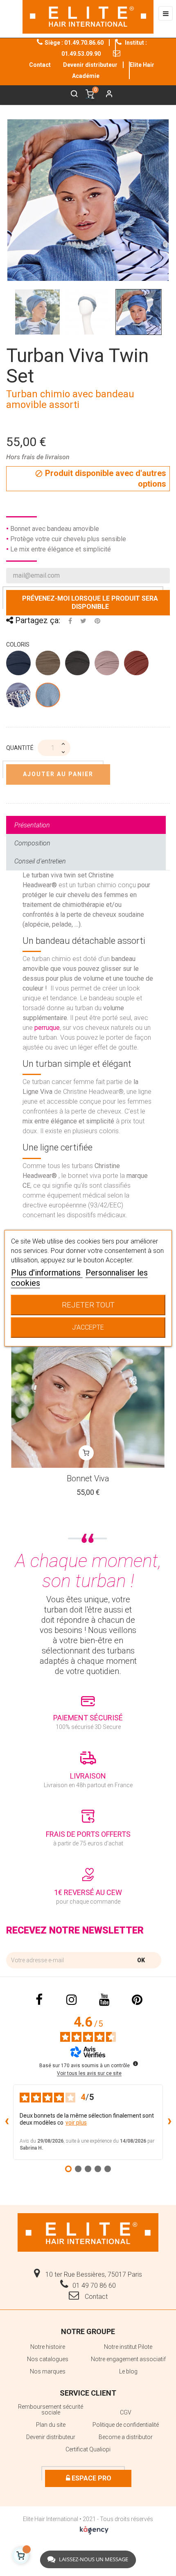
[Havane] (48, 665)
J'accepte (88, 1327)
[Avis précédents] (7, 2122)
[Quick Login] (106, 95)
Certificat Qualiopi (88, 2449)
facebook (39, 2000)
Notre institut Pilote (128, 2347)
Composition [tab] (32, 843)
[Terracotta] (137, 665)
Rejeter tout (88, 1305)
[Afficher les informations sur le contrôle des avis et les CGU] (135, 2064)
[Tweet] (83, 621)
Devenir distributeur (90, 65)
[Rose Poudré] (107, 665)
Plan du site (51, 2425)
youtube (104, 2000)
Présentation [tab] (32, 825)
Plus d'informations (47, 1273)
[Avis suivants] (169, 2122)
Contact (95, 2297)
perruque (47, 1028)
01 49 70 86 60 (94, 2286)
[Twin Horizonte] (19, 697)
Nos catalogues (48, 2359)
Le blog (128, 2371)
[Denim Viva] (19, 665)
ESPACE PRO (91, 2478)
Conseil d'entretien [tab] (40, 861)
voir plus (76, 2123)
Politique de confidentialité (126, 2425)
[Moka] (78, 665)
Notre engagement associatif (128, 2359)
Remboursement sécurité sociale (51, 2410)
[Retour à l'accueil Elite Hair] (88, 2232)
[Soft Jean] (48, 697)
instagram (72, 2000)
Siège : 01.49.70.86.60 (74, 43)
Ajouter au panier (58, 774)
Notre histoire (48, 2347)
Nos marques (48, 2371)
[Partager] (70, 621)
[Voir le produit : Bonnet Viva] (88, 1391)
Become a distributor (126, 2437)
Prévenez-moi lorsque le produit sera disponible (90, 602)
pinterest (137, 2000)
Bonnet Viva (88, 1478)
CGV (126, 2412)
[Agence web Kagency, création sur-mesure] (94, 2528)
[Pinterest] (97, 621)
